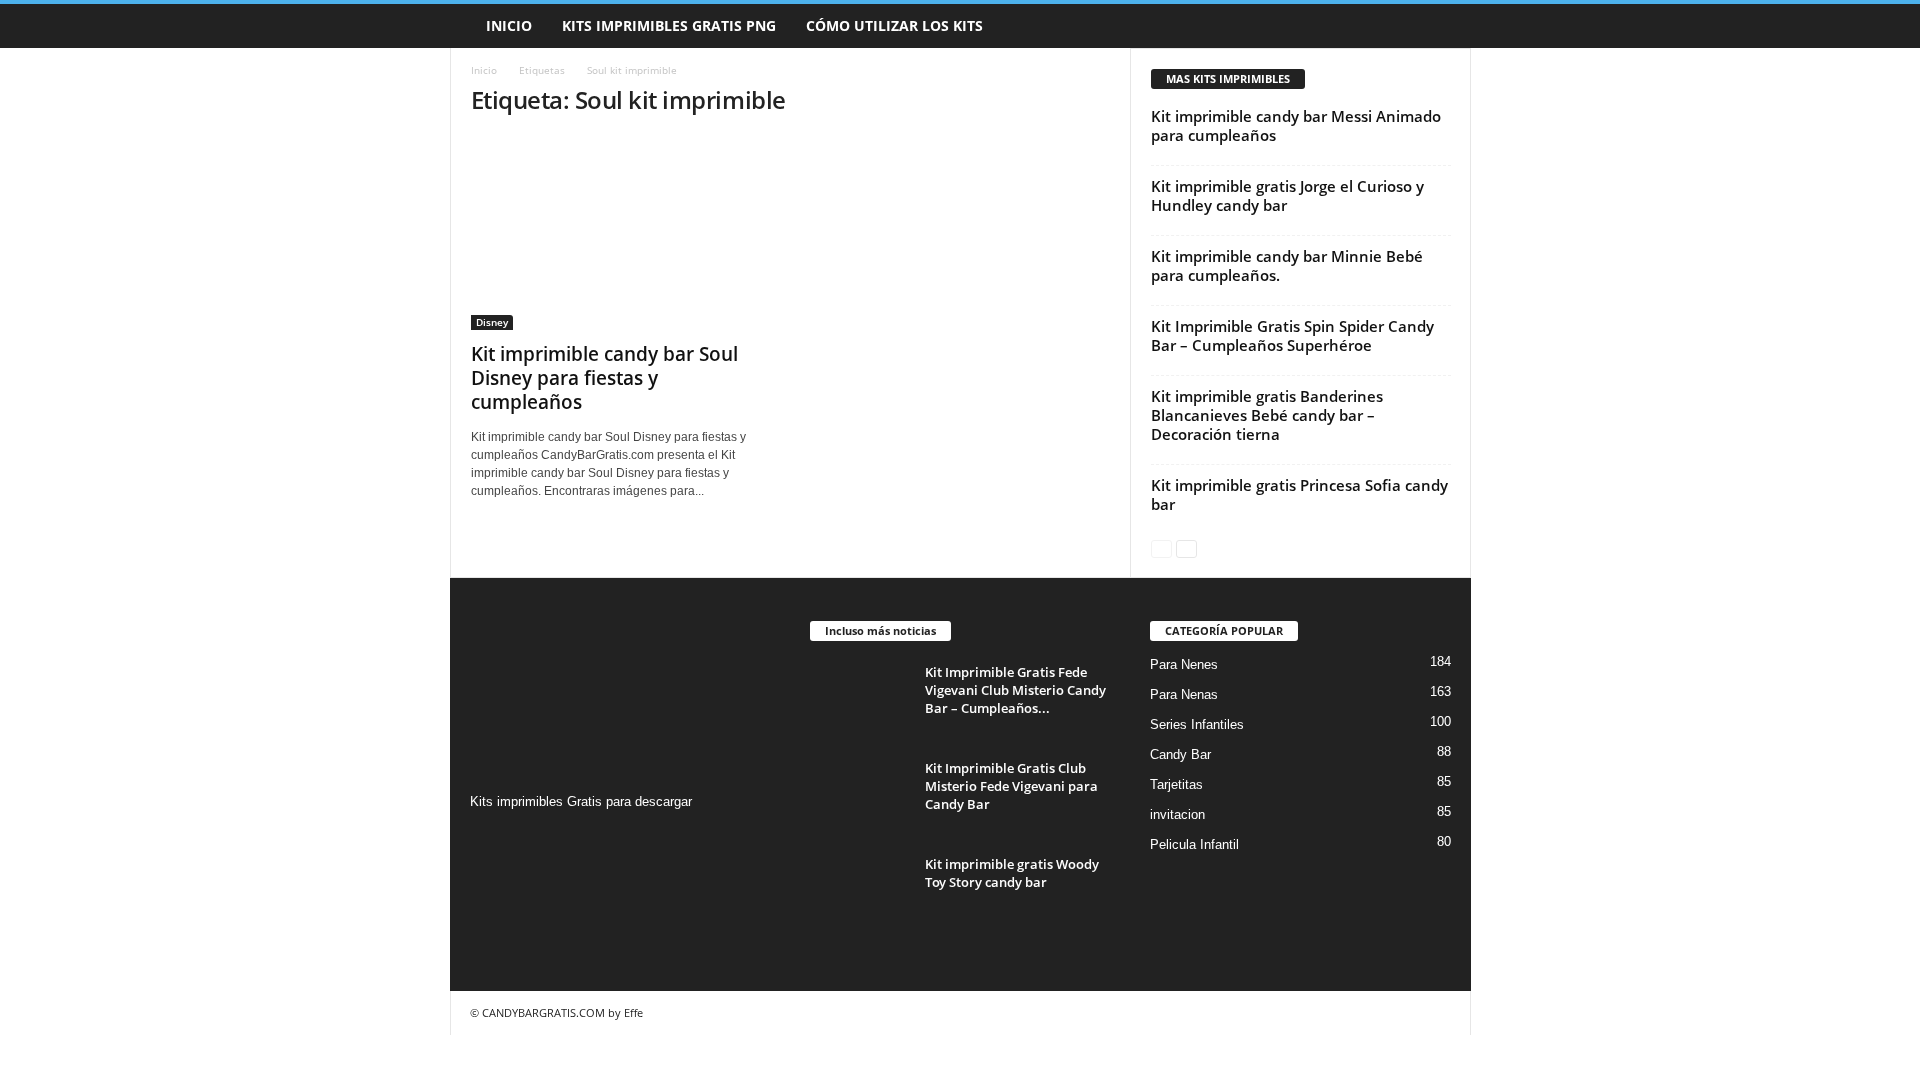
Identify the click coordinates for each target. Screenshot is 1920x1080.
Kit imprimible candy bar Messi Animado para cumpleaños (1296, 125)
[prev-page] (1161, 547)
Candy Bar (1180, 754)
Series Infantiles (1197, 724)
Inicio (509, 25)
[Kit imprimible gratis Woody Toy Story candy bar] (860, 892)
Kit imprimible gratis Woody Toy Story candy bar (1012, 873)
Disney (492, 322)
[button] (1441, 26)
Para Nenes (1184, 664)
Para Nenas (1184, 694)
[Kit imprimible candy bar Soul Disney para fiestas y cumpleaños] (621, 233)
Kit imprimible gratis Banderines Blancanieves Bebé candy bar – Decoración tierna (1267, 415)
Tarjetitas (1176, 784)
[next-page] (1186, 547)
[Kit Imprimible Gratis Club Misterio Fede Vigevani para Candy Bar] (860, 796)
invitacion (1177, 814)
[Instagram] (488, 840)
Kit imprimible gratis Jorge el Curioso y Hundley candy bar (1287, 195)
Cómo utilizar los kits (894, 25)
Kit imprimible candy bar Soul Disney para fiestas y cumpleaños (604, 378)
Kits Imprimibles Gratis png (669, 25)
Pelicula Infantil (1194, 844)
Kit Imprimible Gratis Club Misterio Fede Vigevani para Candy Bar (1011, 786)
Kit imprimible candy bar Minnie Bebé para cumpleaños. (1287, 265)
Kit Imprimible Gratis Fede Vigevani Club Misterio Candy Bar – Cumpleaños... (1015, 690)
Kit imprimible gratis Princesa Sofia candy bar (1299, 494)
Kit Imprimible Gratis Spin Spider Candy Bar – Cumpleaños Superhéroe (1292, 335)
